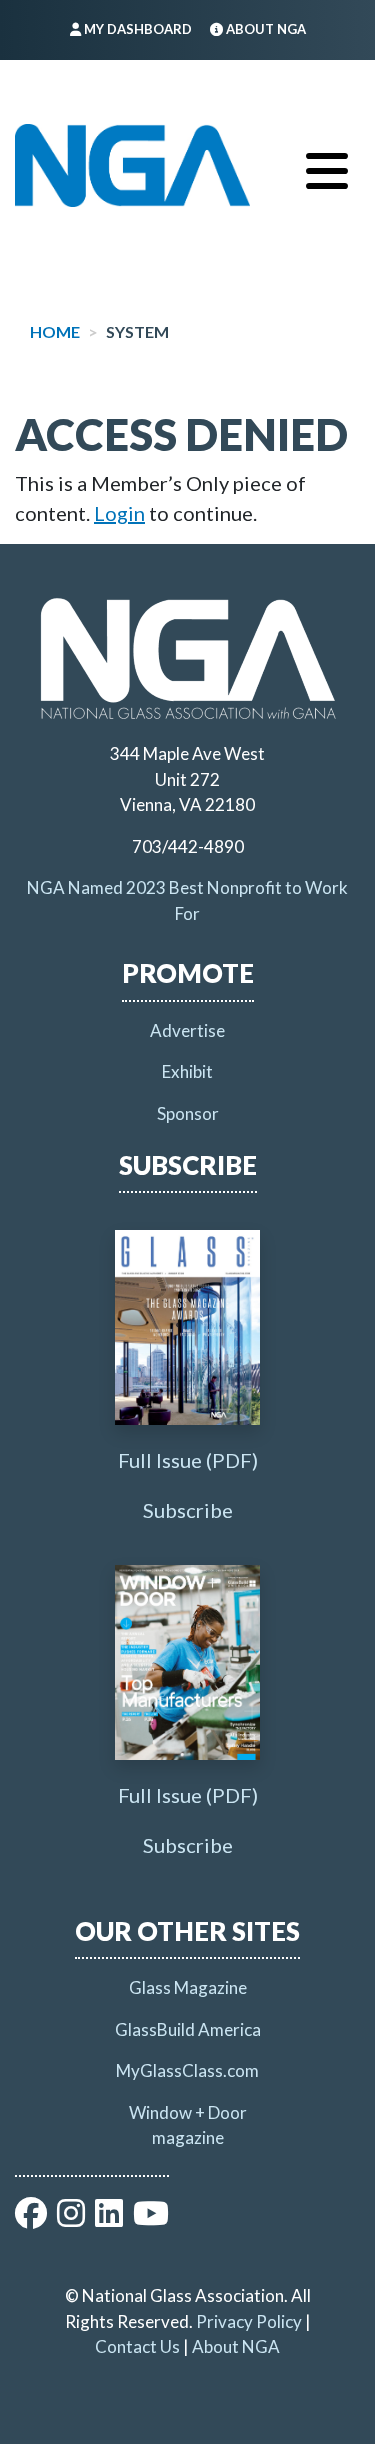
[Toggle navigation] (327, 166)
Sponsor (188, 1113)
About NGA (236, 2346)
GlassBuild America (188, 2029)
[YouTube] (151, 2218)
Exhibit (187, 1071)
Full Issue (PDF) (188, 1460)
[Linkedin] (109, 2218)
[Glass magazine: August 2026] (187, 1327)
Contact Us (137, 2346)
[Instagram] (71, 2218)
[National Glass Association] (132, 166)
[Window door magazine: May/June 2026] (187, 1662)
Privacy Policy (249, 2321)
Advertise (187, 1030)
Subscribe (188, 1510)
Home (55, 331)
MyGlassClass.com (187, 2070)
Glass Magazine (188, 1987)
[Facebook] (31, 2218)
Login (119, 513)
